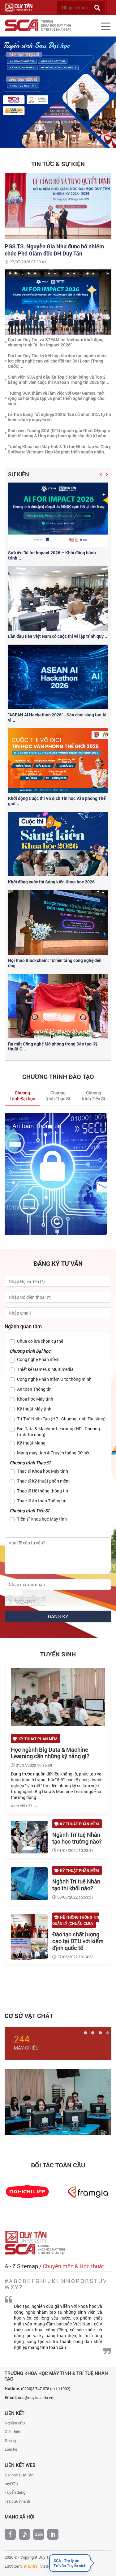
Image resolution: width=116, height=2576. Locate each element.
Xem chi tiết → (24, 1806)
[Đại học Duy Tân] (27, 2237)
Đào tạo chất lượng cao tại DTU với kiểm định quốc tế (78, 1941)
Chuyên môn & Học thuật (73, 2266)
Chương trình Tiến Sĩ (29, 1511)
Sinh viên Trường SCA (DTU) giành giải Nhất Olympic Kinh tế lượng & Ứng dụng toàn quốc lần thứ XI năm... (59, 433)
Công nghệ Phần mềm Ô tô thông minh (54, 1379)
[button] (101, 474)
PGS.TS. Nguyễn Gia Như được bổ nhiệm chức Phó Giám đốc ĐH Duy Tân (54, 250)
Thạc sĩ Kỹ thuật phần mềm (43, 1481)
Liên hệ (11, 2449)
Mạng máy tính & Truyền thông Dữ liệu (54, 1453)
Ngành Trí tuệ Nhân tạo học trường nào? (77, 1838)
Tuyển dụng (15, 2492)
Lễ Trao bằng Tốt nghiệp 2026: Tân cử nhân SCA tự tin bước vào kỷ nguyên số (59, 417)
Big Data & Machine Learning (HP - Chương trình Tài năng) (58, 1432)
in (53, 2534)
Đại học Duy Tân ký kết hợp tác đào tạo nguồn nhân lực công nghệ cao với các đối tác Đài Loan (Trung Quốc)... (57, 361)
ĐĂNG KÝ (58, 1616)
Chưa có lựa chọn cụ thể (40, 1341)
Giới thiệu (13, 2432)
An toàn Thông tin (37, 1126)
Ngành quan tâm (23, 1326)
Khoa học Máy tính (35, 1399)
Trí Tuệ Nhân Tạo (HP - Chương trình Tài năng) (61, 1419)
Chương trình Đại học (30, 1351)
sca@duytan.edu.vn (36, 2398)
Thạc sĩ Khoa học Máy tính (43, 1471)
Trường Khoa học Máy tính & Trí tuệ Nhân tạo (56, 2376)
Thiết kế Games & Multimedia (45, 1369)
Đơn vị (10, 2441)
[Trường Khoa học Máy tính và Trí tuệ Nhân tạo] (37, 2249)
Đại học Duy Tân (19, 2475)
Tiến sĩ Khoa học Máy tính (42, 1519)
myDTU (11, 2484)
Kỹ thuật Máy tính (34, 1409)
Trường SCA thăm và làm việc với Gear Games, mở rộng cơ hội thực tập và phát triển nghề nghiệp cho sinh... (56, 398)
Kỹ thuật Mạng (31, 1443)
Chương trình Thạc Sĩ (30, 1463)
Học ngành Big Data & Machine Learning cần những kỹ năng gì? (50, 1753)
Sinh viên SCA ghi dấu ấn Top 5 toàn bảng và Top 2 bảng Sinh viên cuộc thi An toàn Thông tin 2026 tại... (58, 380)
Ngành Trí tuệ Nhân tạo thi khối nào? (76, 1885)
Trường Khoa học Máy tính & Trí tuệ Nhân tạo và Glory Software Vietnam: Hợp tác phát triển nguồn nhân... (59, 449)
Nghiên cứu (15, 2423)
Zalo (39, 2534)
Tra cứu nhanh (17, 2501)
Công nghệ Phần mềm (38, 1359)
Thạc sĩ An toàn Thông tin (42, 1501)
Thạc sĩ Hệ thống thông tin (43, 1491)
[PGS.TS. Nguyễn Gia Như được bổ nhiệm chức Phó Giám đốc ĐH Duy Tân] (58, 205)
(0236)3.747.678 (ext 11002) (46, 2389)
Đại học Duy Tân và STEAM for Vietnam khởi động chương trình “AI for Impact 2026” (56, 342)
